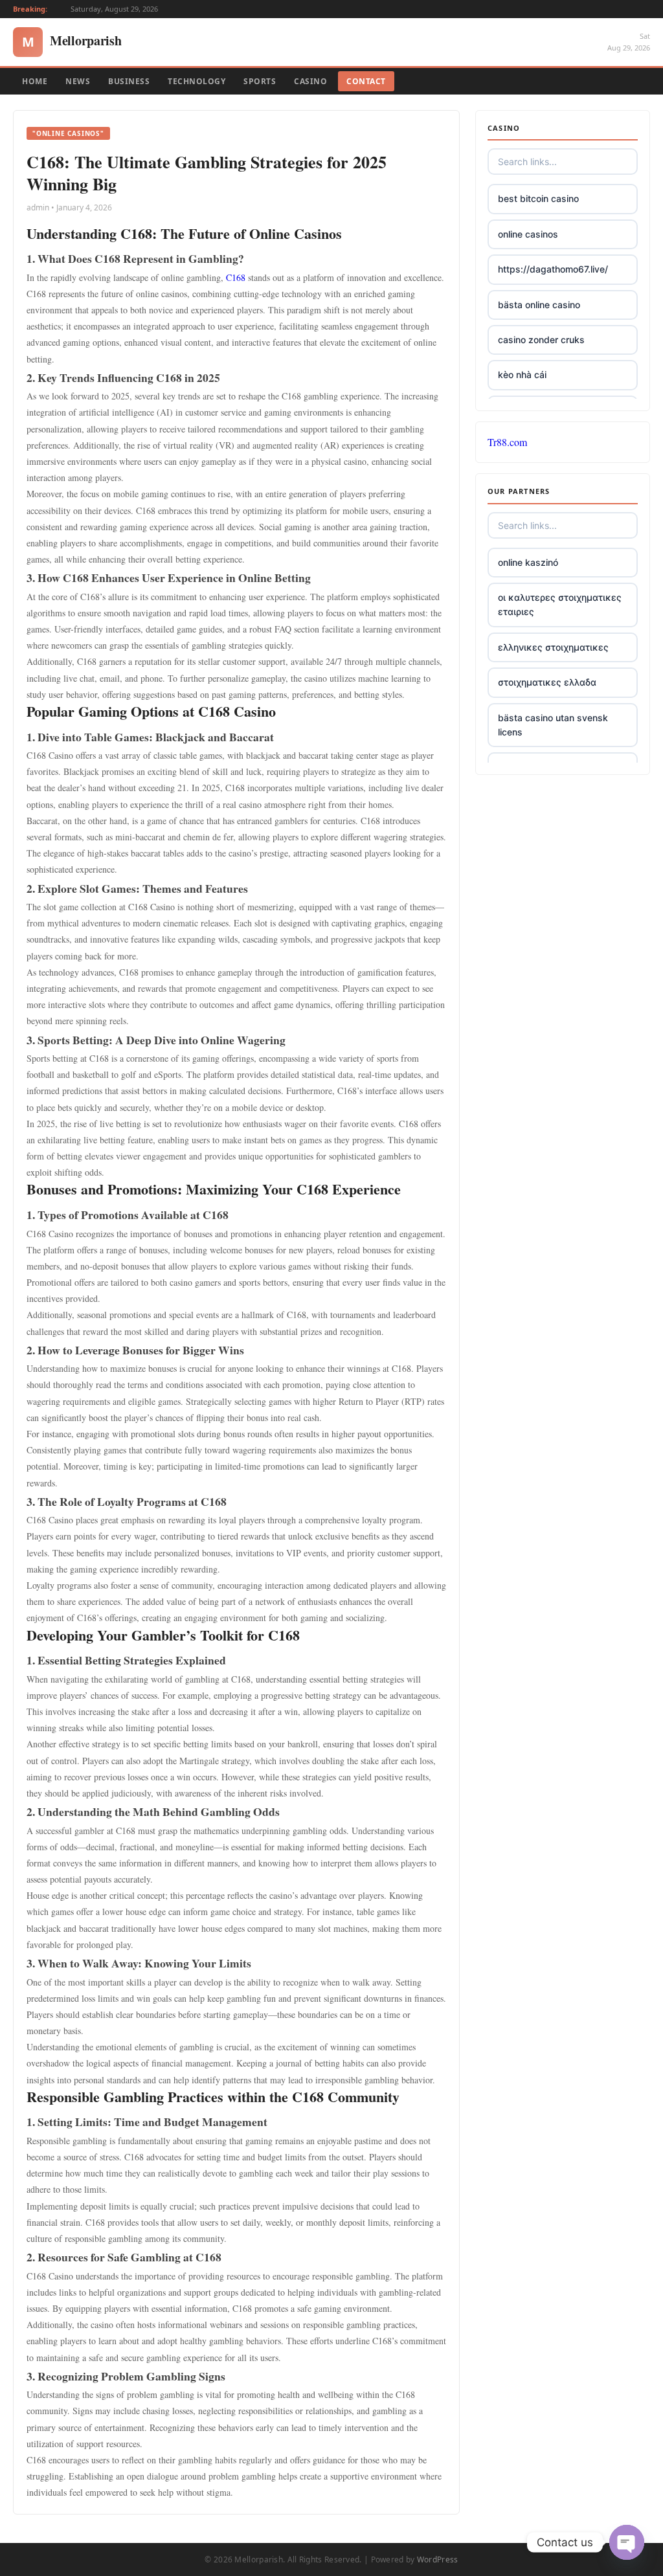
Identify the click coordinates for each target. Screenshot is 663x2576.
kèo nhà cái (522, 375)
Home (35, 81)
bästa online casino (539, 305)
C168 (236, 277)
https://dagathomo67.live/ (553, 269)
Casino (310, 81)
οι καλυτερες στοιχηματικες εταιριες (560, 604)
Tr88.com (507, 442)
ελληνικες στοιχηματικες (553, 647)
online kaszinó (528, 562)
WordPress (438, 2559)
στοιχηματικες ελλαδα (547, 682)
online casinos (528, 234)
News (78, 81)
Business (129, 81)
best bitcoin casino (538, 198)
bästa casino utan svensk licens (553, 725)
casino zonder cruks (541, 340)
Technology (197, 81)
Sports (260, 81)
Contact (366, 81)
